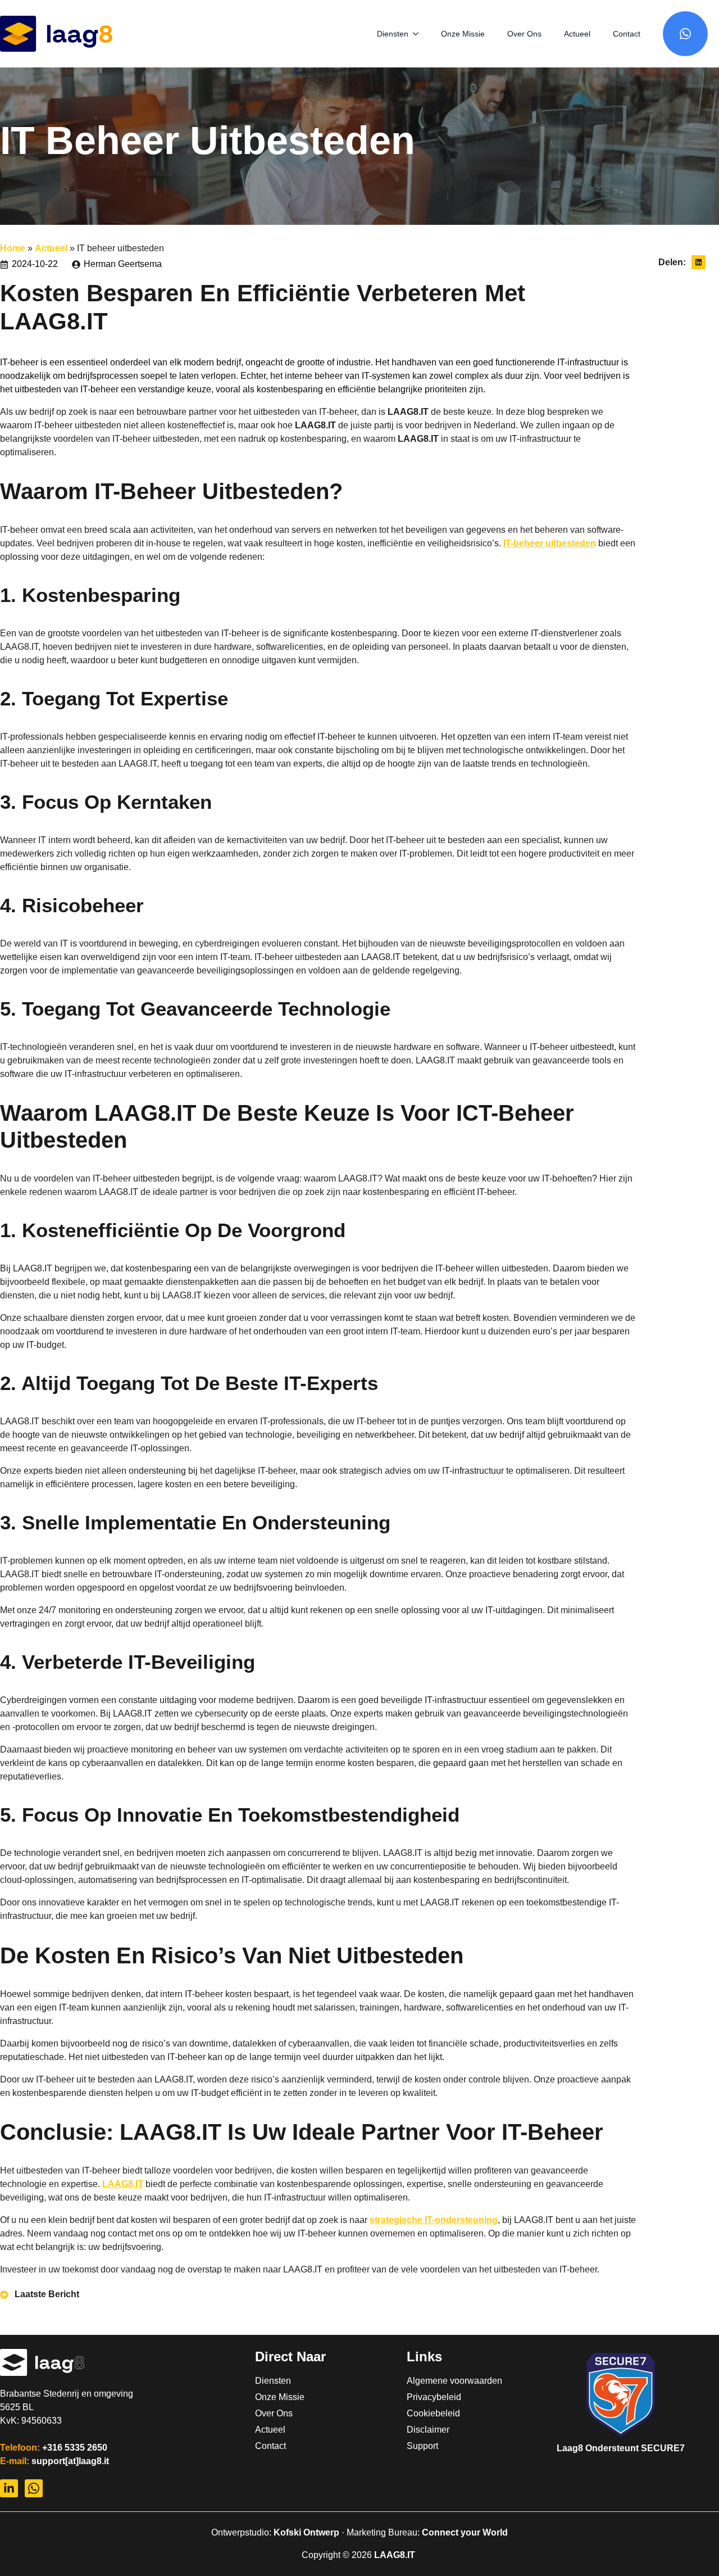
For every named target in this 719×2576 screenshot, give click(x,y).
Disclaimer (428, 2430)
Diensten (393, 34)
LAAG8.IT (123, 2184)
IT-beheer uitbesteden (550, 543)
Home (13, 248)
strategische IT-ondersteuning (434, 2220)
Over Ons (524, 34)
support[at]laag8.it (70, 2461)
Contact (627, 34)
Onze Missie (463, 34)
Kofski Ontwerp (306, 2532)
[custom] (685, 34)
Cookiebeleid (433, 2414)
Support (422, 2446)
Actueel (577, 34)
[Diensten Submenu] (419, 34)
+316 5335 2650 (75, 2448)
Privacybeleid (434, 2397)
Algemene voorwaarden (437, 2381)
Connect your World (465, 2532)
